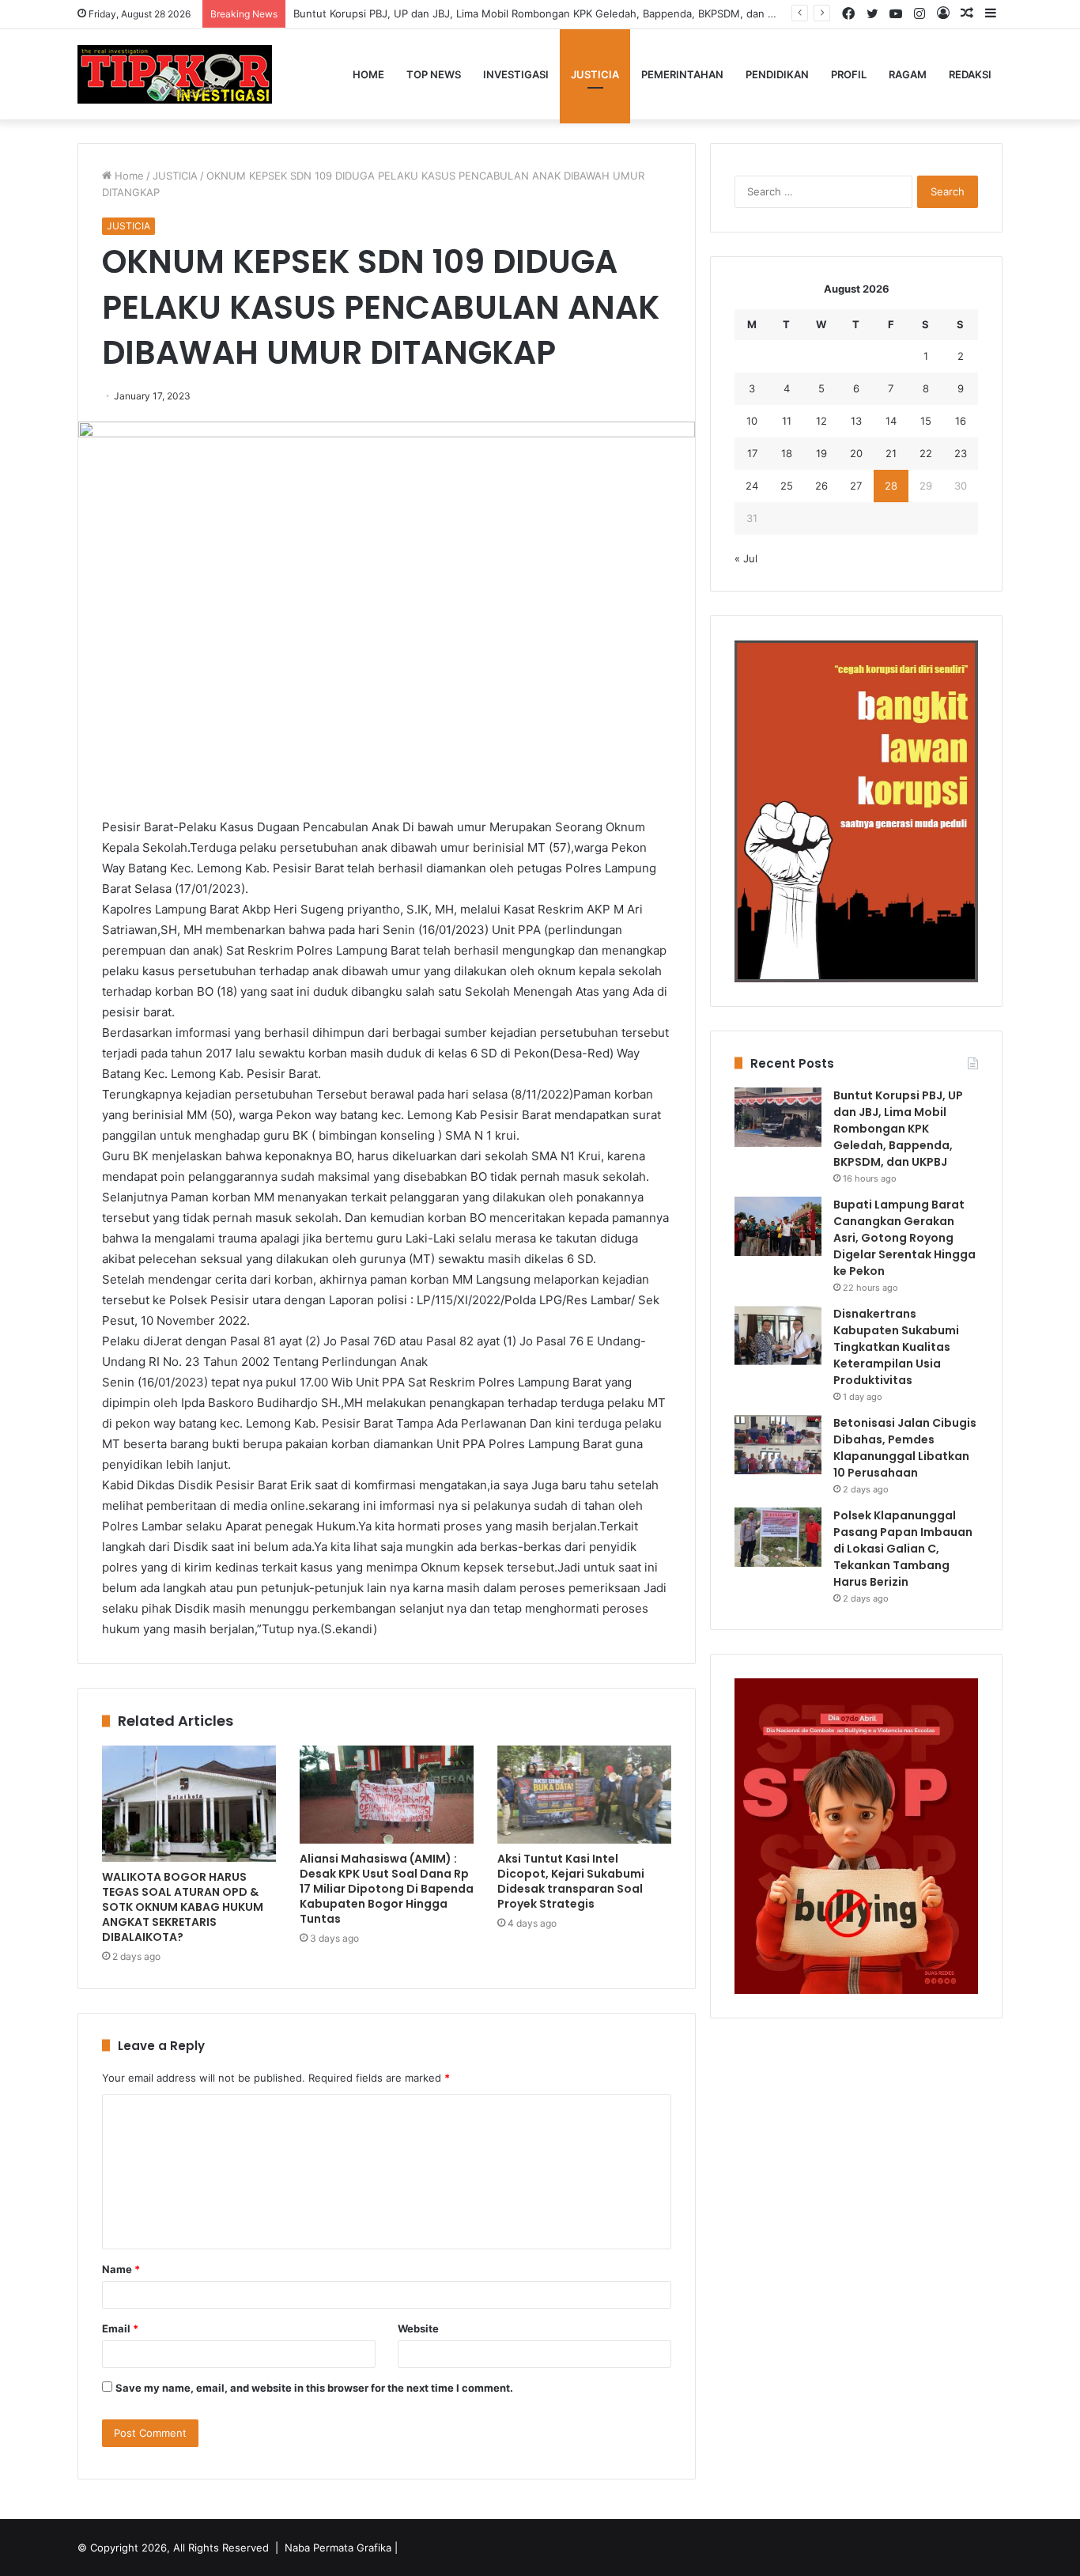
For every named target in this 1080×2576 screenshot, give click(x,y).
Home (368, 74)
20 (856, 453)
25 (787, 486)
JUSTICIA (595, 74)
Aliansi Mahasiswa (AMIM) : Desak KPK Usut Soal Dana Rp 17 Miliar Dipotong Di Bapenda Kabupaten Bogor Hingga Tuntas (387, 1889)
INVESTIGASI (516, 74)
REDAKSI (970, 74)
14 (891, 421)
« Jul (746, 558)
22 (926, 453)
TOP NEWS (434, 74)
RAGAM (908, 74)
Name (121, 2269)
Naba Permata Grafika (338, 2548)
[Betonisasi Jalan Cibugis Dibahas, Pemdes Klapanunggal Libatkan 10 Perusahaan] (778, 1445)
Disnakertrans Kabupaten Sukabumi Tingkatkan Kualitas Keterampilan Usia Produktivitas (896, 1347)
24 (752, 486)
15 (926, 421)
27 (856, 486)
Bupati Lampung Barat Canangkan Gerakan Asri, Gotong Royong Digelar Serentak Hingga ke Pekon (904, 1238)
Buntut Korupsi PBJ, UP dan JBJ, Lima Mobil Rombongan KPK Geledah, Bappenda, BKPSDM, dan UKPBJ (547, 13)
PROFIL (849, 74)
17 (752, 453)
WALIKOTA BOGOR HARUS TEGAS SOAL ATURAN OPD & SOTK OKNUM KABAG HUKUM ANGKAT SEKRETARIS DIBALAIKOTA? (183, 1907)
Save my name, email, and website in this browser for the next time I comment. (314, 2388)
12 (821, 421)
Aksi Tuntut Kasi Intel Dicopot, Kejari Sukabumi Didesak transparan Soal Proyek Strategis (571, 1881)
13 (856, 421)
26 (821, 486)
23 (961, 453)
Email (120, 2328)
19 (821, 453)
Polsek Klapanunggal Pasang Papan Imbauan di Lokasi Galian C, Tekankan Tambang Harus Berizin (903, 1549)
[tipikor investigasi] (175, 74)
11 (787, 421)
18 (787, 453)
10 (752, 421)
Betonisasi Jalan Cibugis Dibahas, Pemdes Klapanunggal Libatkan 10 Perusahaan (905, 1448)
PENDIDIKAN (777, 74)
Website (418, 2328)
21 (891, 453)
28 (891, 486)
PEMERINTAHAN (682, 74)
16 (961, 421)
